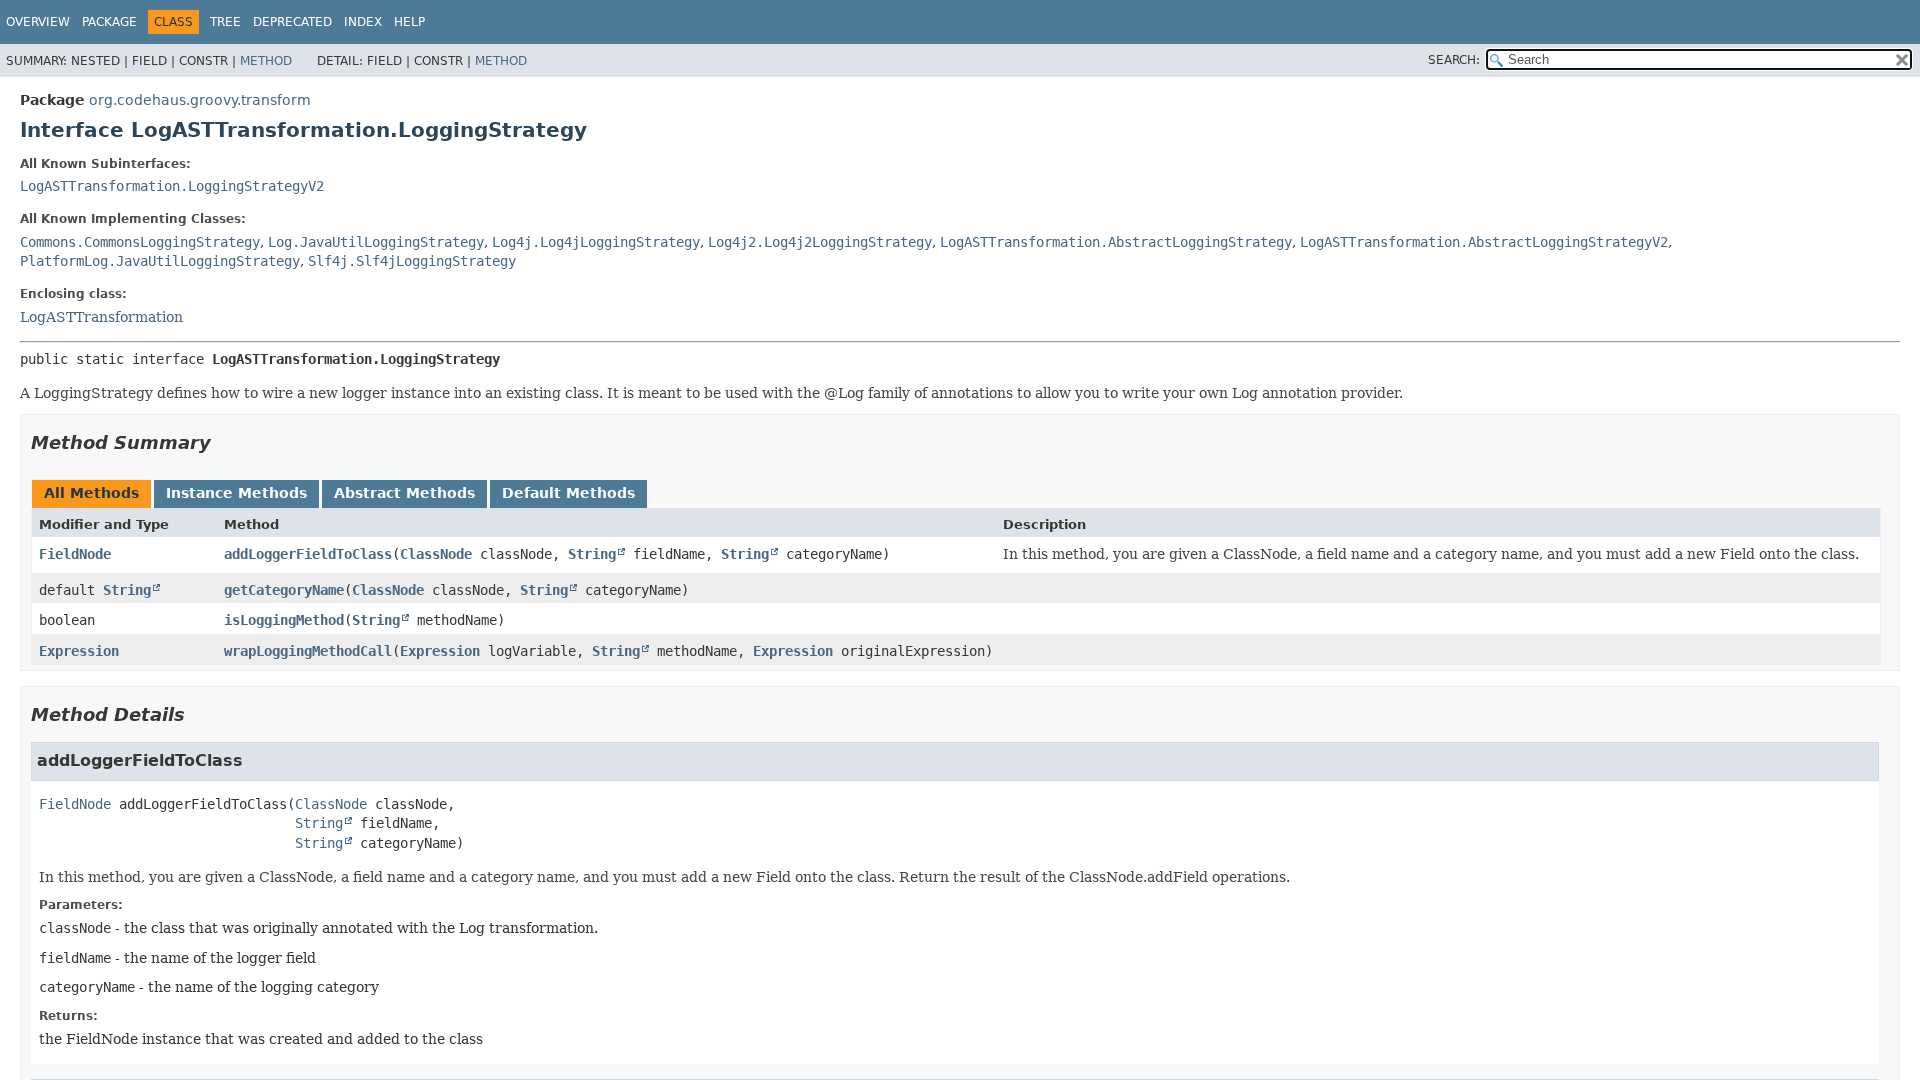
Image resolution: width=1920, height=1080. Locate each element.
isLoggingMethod (284, 620)
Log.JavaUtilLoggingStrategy (376, 242)
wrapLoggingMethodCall (308, 651)
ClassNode (436, 554)
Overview (38, 22)
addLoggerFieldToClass (308, 554)
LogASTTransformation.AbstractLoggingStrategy (1116, 242)
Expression (79, 651)
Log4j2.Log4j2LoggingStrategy (820, 242)
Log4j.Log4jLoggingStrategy (596, 242)
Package (109, 22)
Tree (225, 22)
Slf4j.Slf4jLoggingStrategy (412, 261)
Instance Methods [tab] (236, 493)
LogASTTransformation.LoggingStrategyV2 (172, 186)
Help (409, 22)
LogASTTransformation (101, 317)
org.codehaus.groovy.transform (200, 100)
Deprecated (292, 22)
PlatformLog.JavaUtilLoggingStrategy (160, 261)
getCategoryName (284, 590)
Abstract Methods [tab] (404, 493)
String (592, 554)
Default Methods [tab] (568, 493)
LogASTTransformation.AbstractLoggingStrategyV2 (1484, 242)
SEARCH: (1454, 60)
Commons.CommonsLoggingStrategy (140, 242)
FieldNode (75, 554)
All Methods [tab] (91, 493)
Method (266, 61)
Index (363, 22)
